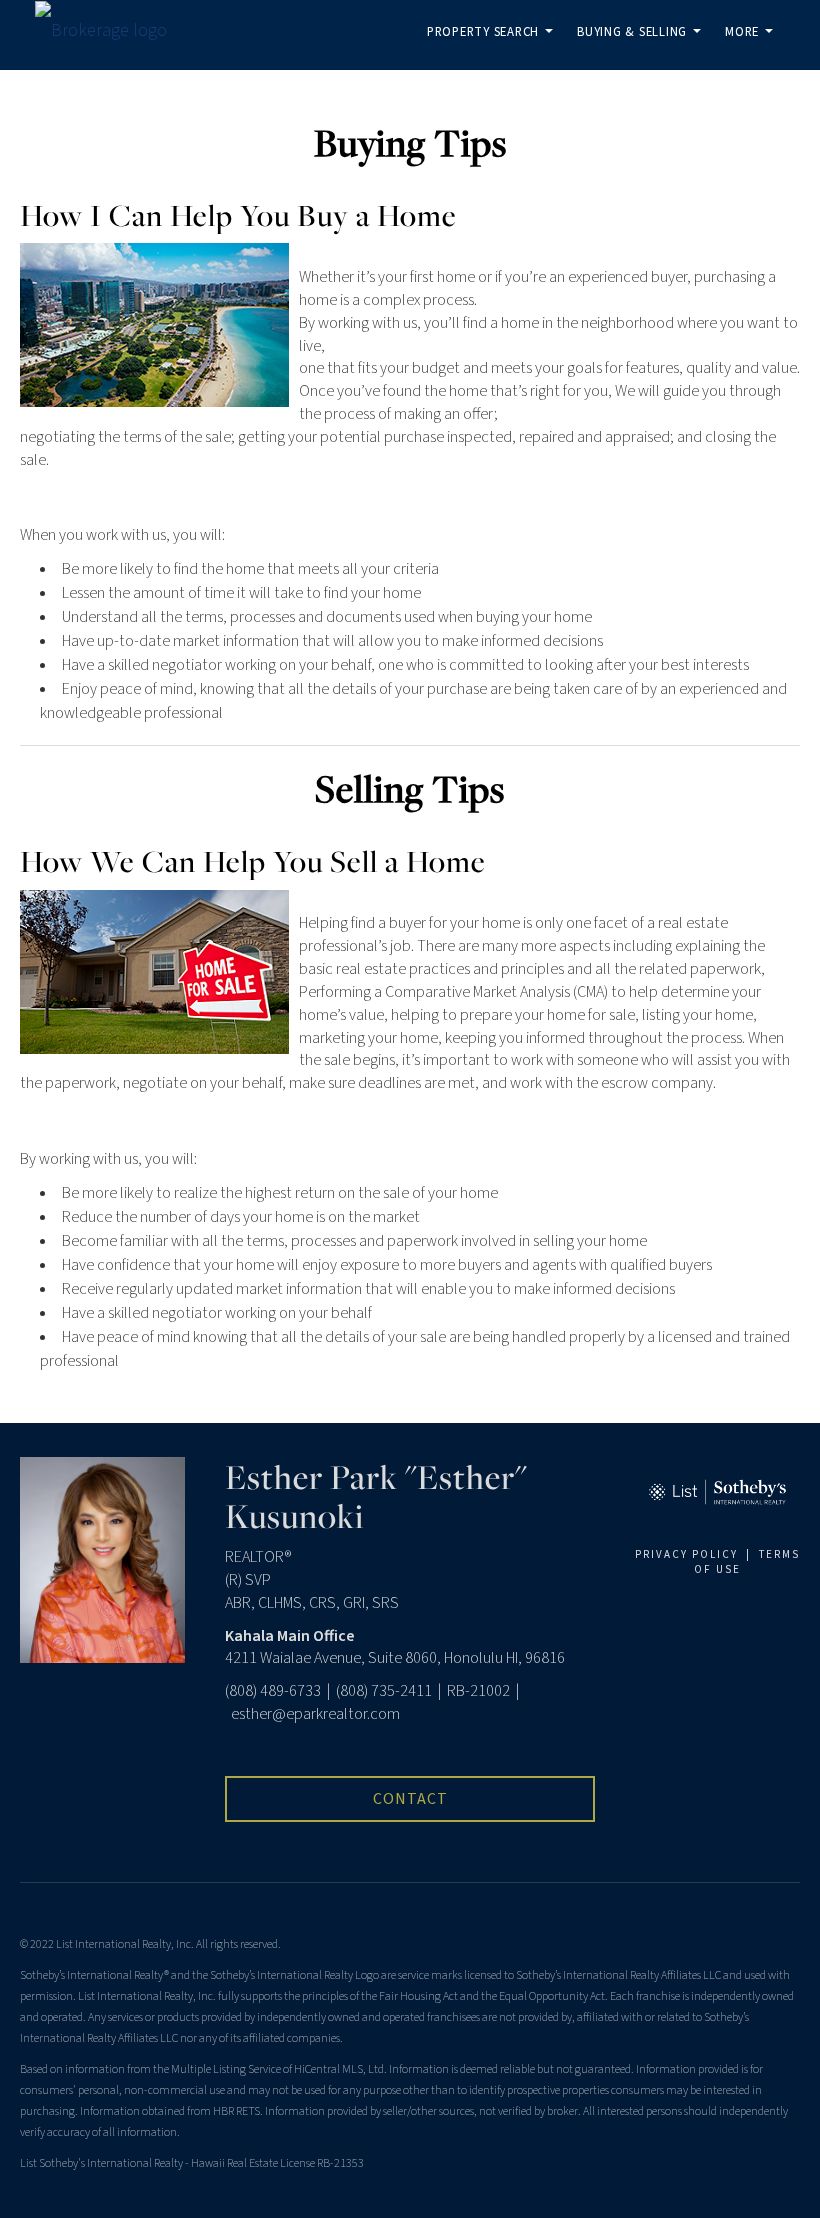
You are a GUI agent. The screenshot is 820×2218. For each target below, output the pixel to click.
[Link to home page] (111, 30)
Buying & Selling (642, 46)
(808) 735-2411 (384, 1691)
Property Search (494, 46)
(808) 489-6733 (273, 1691)
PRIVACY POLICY (686, 1554)
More (752, 46)
